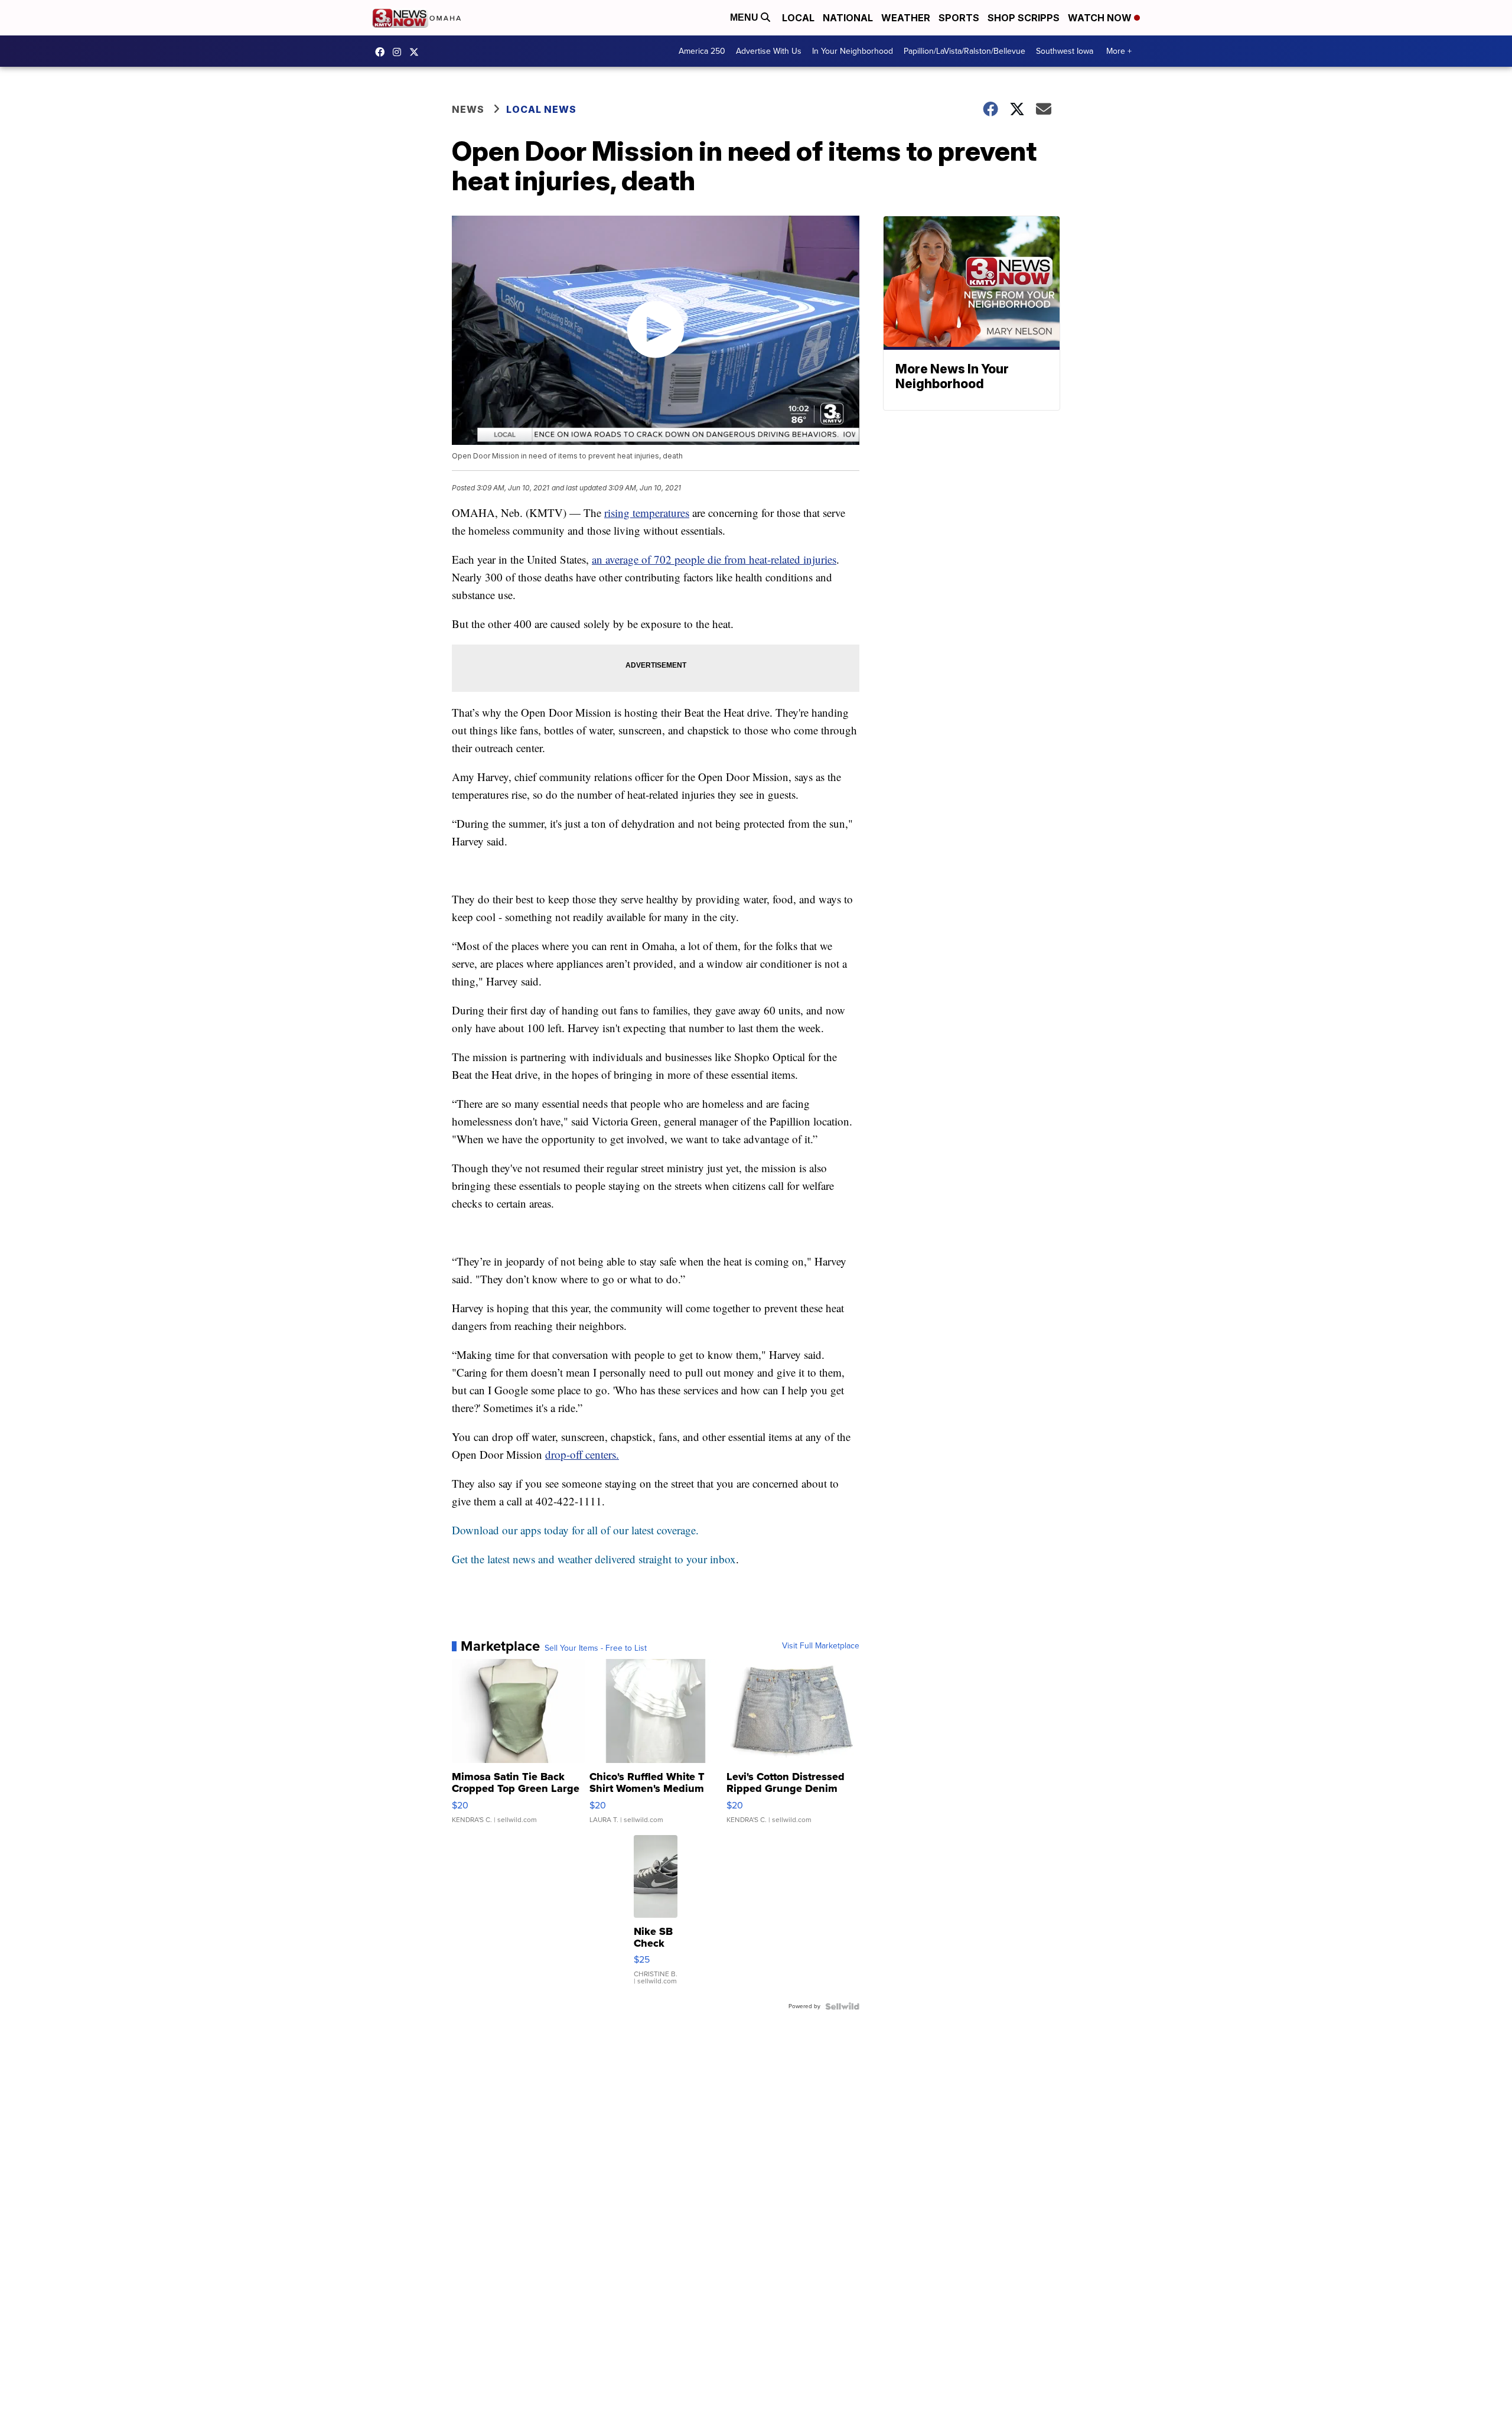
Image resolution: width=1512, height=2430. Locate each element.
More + (1119, 51)
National (848, 18)
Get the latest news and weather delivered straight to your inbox (594, 1559)
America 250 (702, 51)
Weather (906, 18)
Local (798, 18)
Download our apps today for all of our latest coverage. (575, 1530)
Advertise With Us (769, 51)
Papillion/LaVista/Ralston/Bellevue (964, 51)
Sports (959, 18)
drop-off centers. (582, 1454)
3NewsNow (383, 52)
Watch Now (1101, 18)
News (468, 109)
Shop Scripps (1024, 18)
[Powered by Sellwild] (842, 2006)
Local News (541, 109)
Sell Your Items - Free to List (596, 1648)
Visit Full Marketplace (821, 1646)
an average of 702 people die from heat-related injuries (714, 559)
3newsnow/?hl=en (400, 52)
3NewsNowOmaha (417, 52)
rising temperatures (647, 513)
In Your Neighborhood (853, 51)
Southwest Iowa (1065, 51)
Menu (745, 17)
